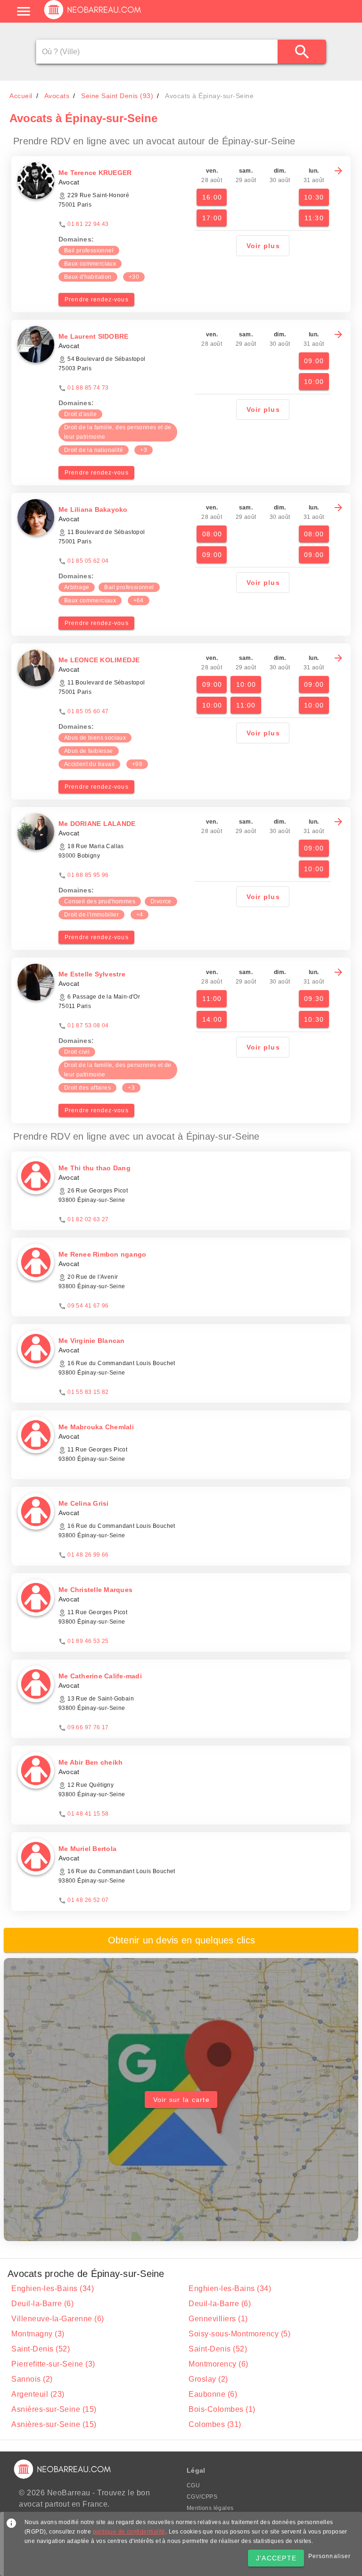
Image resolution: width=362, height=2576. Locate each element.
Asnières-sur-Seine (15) (54, 2409)
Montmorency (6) (218, 2364)
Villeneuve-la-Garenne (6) (58, 2319)
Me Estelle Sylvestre (92, 974)
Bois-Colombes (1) (222, 2409)
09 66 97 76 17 (88, 1727)
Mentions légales (210, 2508)
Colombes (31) (215, 2424)
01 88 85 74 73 (88, 388)
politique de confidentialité (129, 2532)
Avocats (57, 96)
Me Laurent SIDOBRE (94, 336)
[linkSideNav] (24, 11)
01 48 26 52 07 (88, 1900)
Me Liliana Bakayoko (93, 509)
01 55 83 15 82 (88, 1392)
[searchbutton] (302, 52)
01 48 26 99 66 (88, 1555)
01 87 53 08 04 (88, 1025)
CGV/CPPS (202, 2497)
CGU (193, 2485)
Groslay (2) (208, 2379)
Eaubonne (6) (213, 2394)
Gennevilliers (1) (218, 2319)
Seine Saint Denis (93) (117, 96)
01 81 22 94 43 (88, 224)
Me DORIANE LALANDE (97, 824)
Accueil (21, 96)
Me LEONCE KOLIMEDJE (99, 660)
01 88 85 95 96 (88, 875)
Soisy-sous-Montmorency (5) (239, 2334)
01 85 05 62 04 (88, 561)
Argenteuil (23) (38, 2394)
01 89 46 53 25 (88, 1641)
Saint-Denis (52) (41, 2349)
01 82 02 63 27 (88, 1219)
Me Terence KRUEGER (95, 173)
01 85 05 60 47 (88, 711)
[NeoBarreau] (93, 19)
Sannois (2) (32, 2379)
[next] (338, 171)
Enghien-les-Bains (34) (53, 2288)
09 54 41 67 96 (88, 1306)
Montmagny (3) (38, 2334)
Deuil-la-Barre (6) (42, 2304)
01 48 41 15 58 (88, 1814)
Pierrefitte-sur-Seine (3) (53, 2364)
